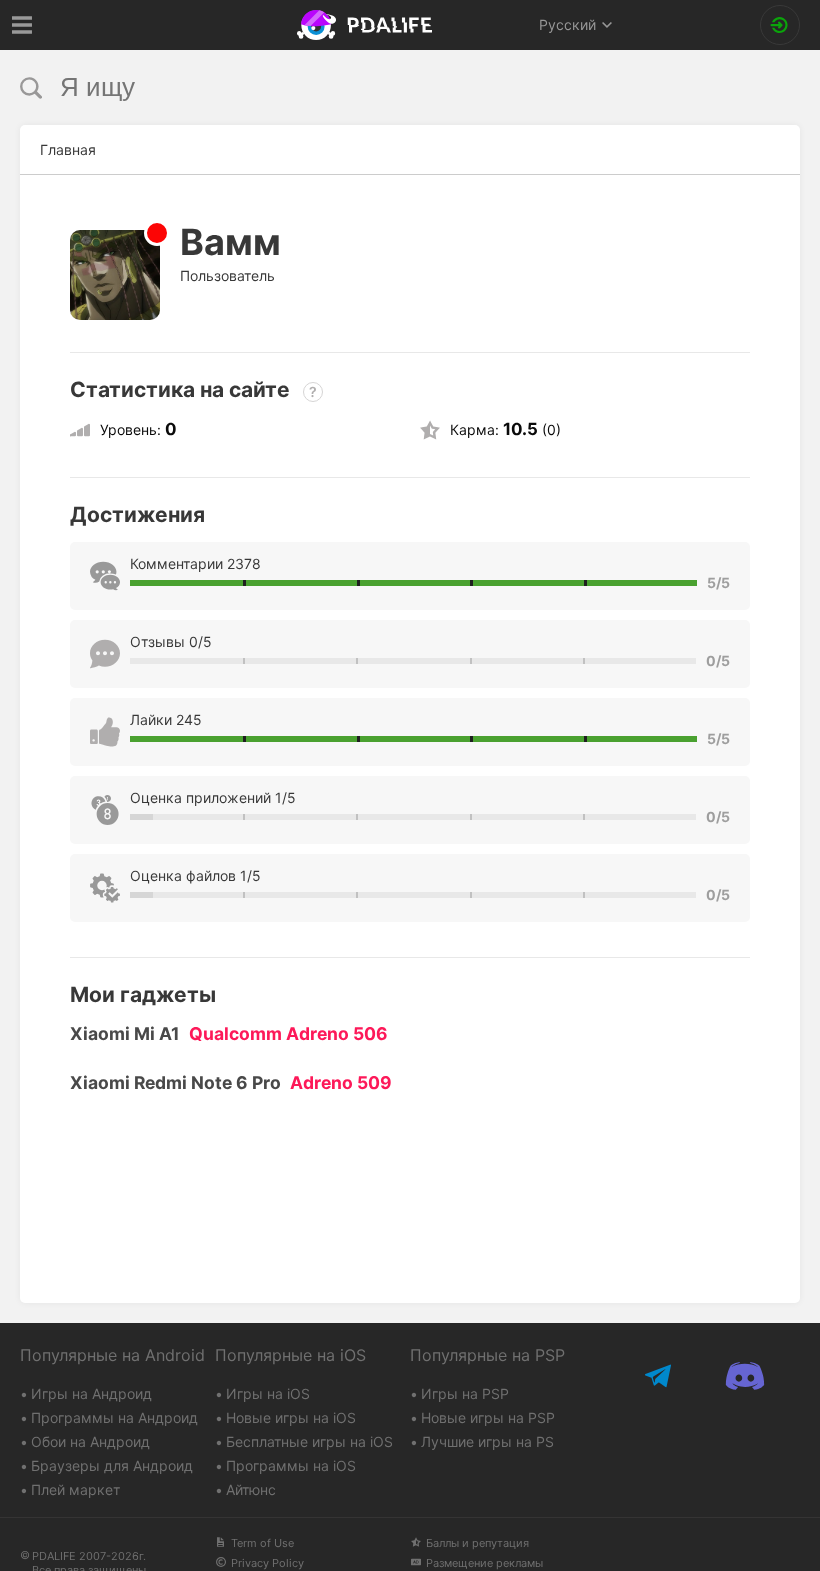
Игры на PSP (465, 1393)
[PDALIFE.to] (367, 25)
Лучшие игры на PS (487, 1441)
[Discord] (745, 1375)
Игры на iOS (268, 1393)
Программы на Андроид (114, 1417)
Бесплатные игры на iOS (309, 1441)
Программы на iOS (291, 1465)
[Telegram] (660, 1375)
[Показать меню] (22, 25)
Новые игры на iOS (291, 1417)
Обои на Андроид (90, 1441)
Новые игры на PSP (488, 1417)
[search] (372, 87)
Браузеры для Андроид (112, 1465)
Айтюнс (251, 1489)
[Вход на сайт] (780, 25)
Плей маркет (75, 1489)
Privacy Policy (267, 1563)
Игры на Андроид (91, 1393)
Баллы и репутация (477, 1543)
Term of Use (262, 1543)
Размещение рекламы (484, 1563)
